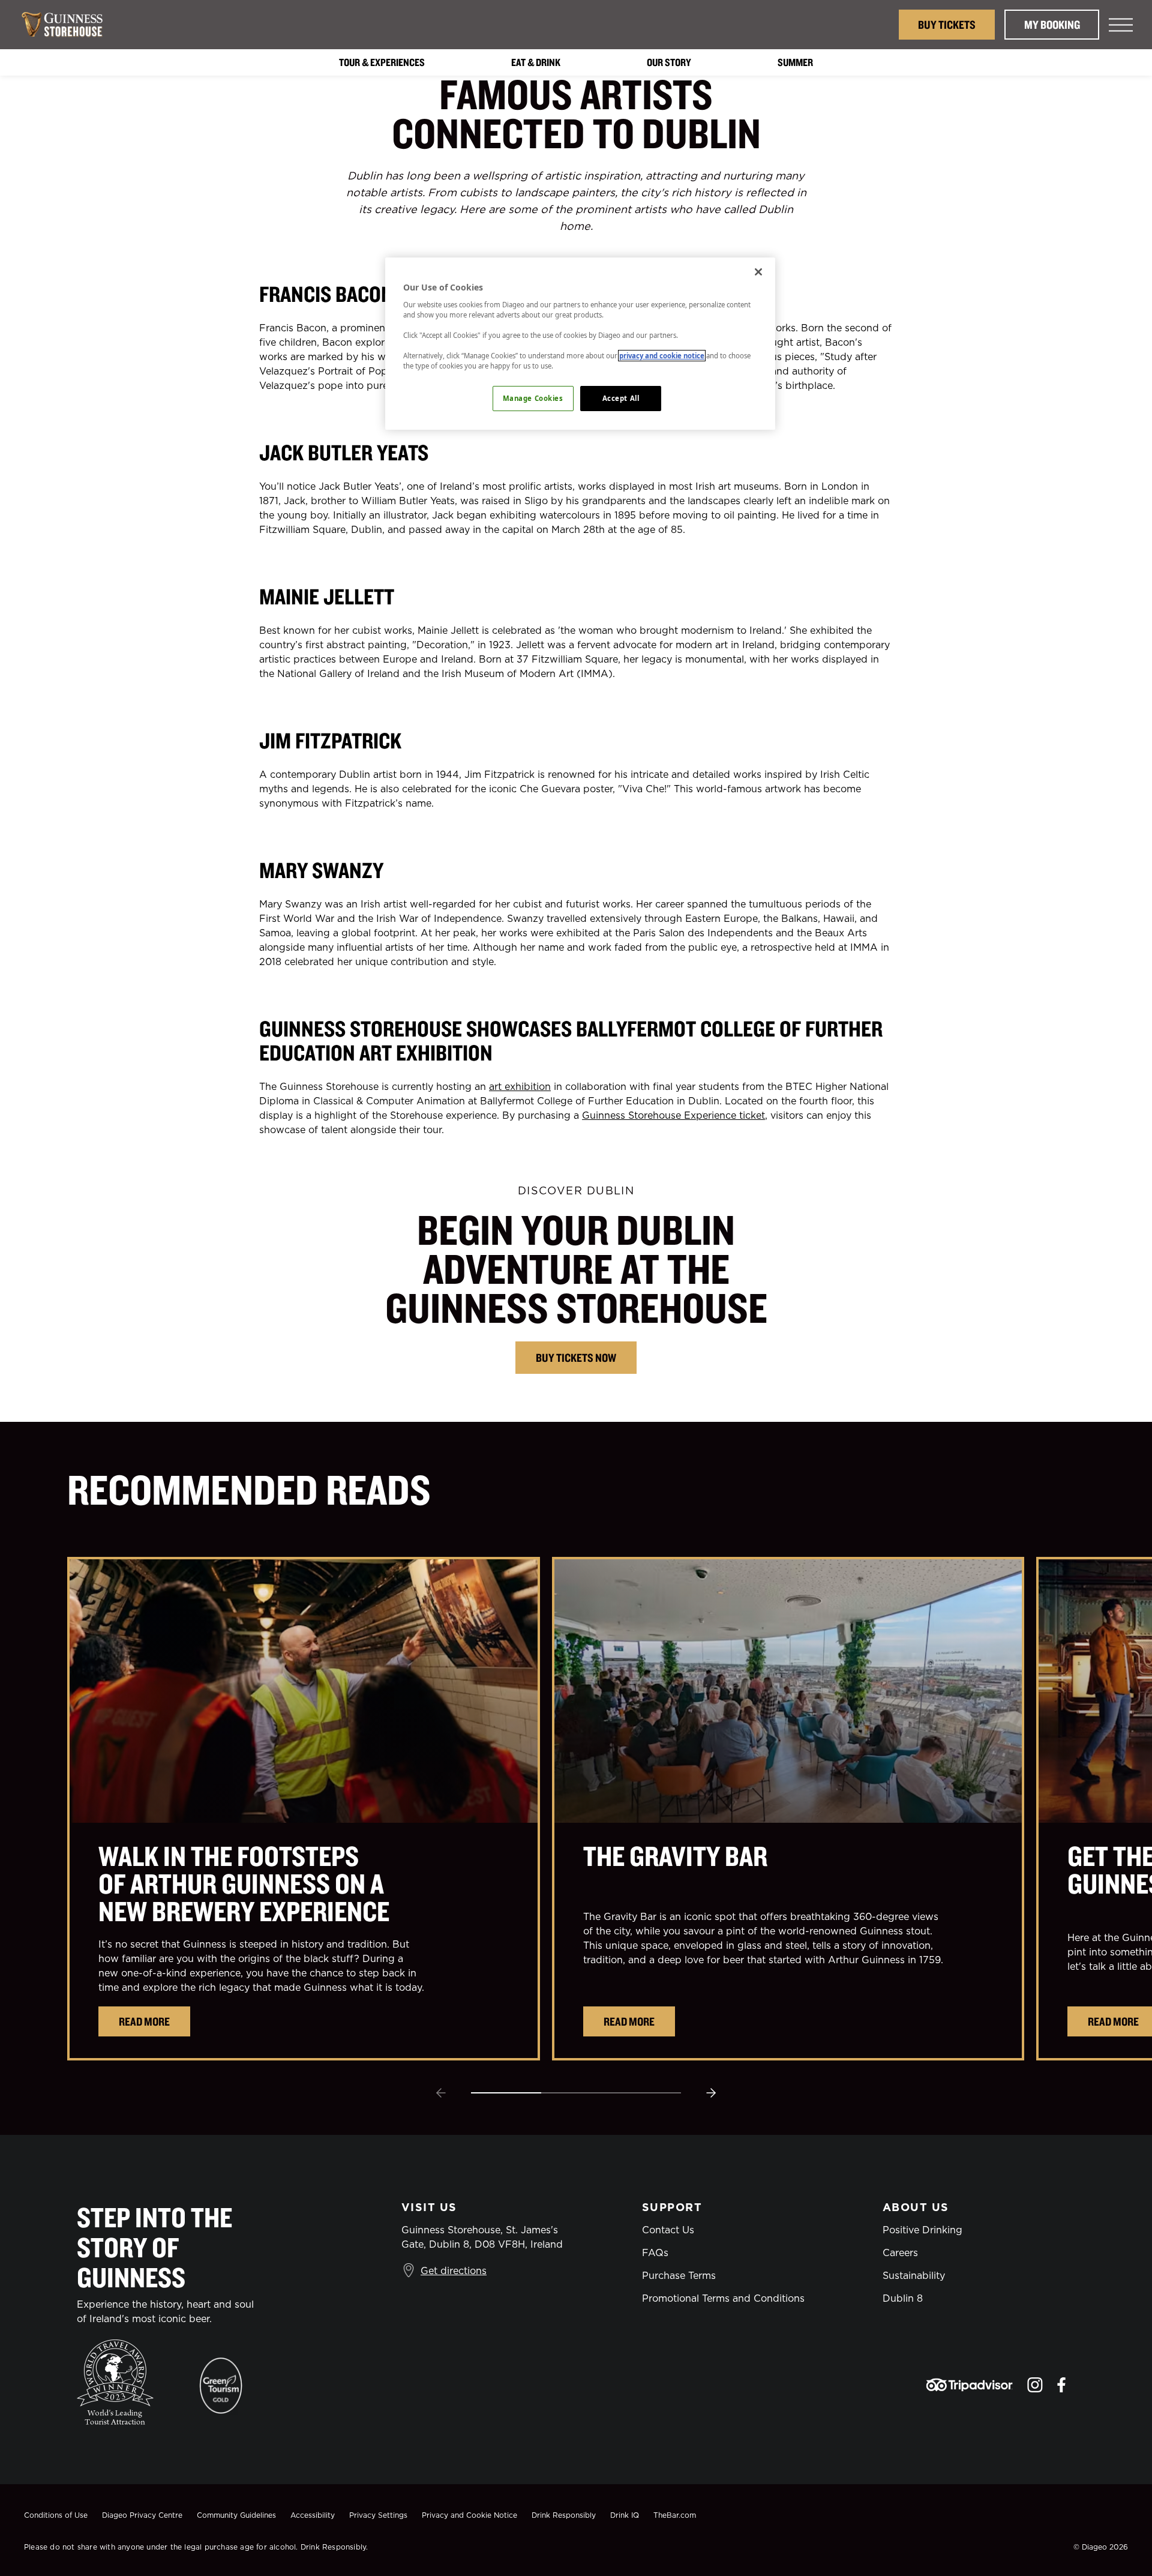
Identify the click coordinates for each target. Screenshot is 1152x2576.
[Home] (68, 25)
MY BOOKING (1052, 24)
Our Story (669, 62)
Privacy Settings (378, 2515)
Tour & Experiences (382, 62)
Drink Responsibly (564, 2515)
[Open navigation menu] (1121, 25)
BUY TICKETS (947, 24)
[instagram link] (1035, 2385)
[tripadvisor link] (969, 2385)
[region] (580, 344)
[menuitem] (382, 62)
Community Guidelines (236, 2515)
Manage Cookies (533, 398)
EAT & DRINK (536, 62)
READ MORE (144, 2021)
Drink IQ (625, 2515)
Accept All (621, 398)
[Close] (758, 272)
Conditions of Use (56, 2515)
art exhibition (520, 1086)
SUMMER (795, 62)
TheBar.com (675, 2515)
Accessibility (313, 2515)
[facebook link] (1061, 2385)
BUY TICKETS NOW (576, 1357)
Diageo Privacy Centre (142, 2515)
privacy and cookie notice (662, 356)
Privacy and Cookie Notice (469, 2515)
